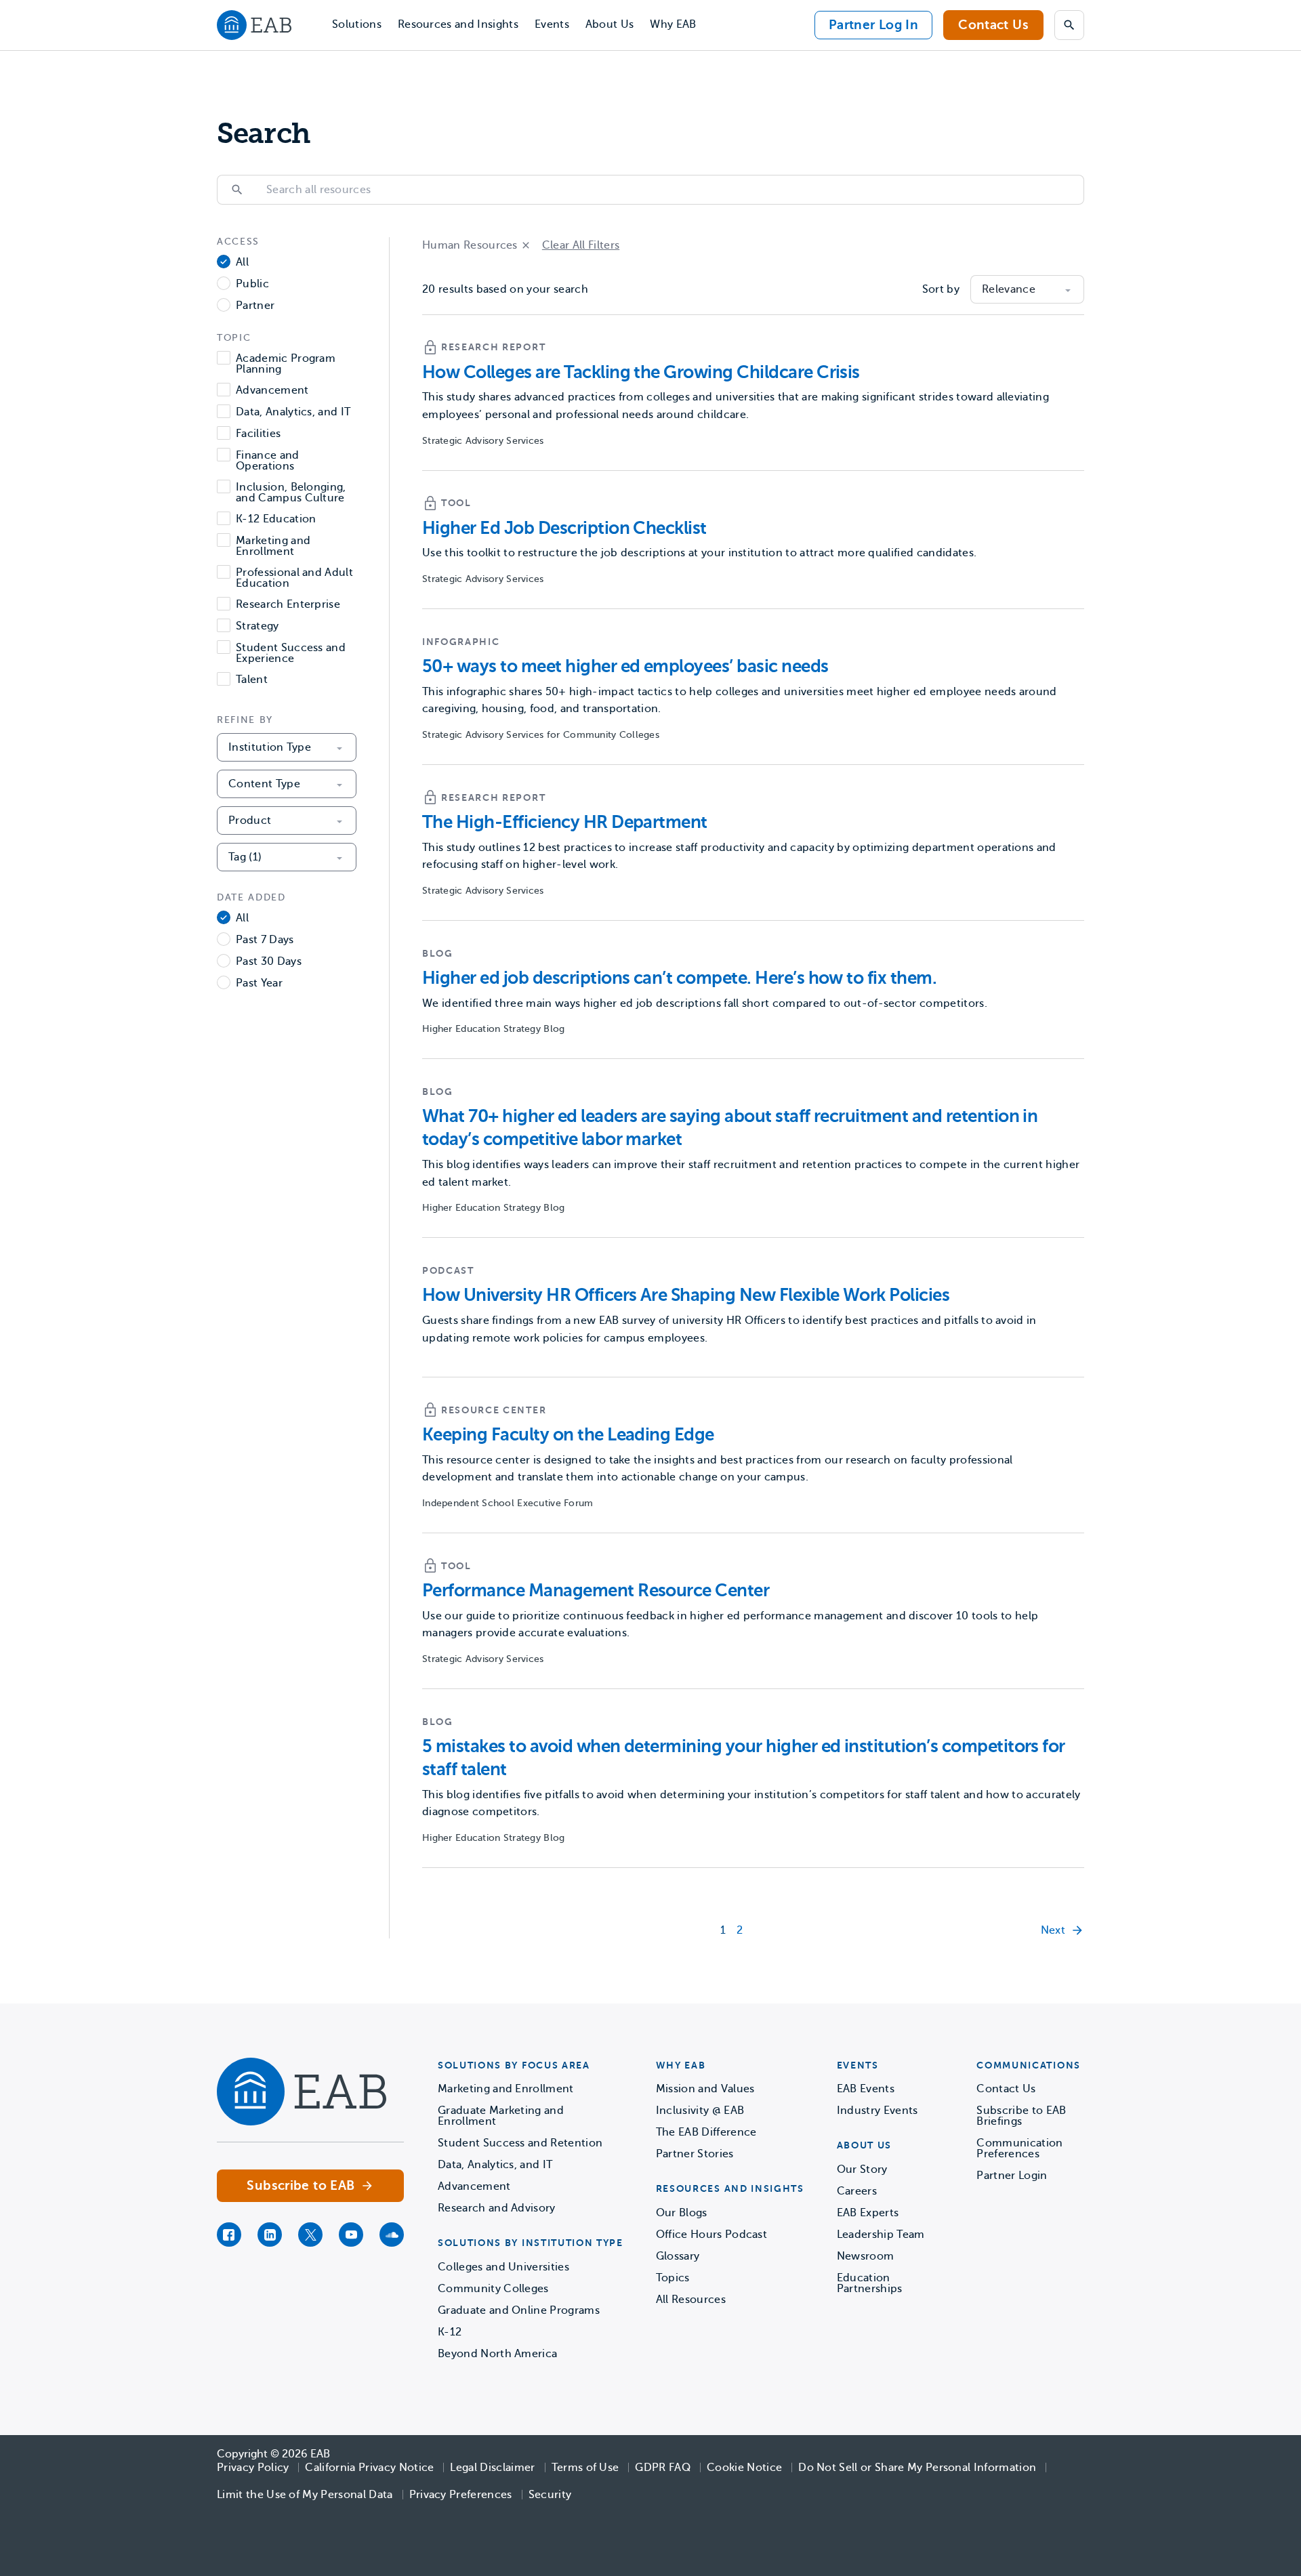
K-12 (450, 2332)
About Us (610, 24)
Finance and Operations (268, 461)
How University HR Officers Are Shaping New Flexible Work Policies (686, 1295)
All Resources (691, 2300)
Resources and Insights (458, 24)
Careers (857, 2191)
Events (552, 24)
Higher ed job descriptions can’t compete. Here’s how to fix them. (679, 978)
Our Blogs (682, 2213)
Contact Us (993, 25)
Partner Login (1012, 2176)
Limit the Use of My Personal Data (305, 2495)
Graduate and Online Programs (519, 2310)
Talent (252, 680)
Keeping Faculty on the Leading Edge (568, 1435)
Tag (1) (245, 857)
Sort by (941, 289)
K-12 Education (276, 519)
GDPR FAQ (663, 2468)
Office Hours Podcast (711, 2235)
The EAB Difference (706, 2132)
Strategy (257, 626)
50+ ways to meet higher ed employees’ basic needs (625, 666)
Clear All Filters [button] (581, 245)
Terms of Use (585, 2468)
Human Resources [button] (470, 245)
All (242, 263)
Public (252, 284)
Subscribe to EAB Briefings (1021, 2116)
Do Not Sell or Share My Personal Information (917, 2468)
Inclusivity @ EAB (700, 2111)
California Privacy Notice (369, 2468)
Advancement (272, 391)
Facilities (258, 434)
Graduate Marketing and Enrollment (501, 2116)
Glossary (678, 2256)
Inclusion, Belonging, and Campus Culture (291, 493)
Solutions (357, 24)
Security (550, 2495)
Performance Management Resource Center (596, 1591)
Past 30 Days (269, 962)
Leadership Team (881, 2235)
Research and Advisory (497, 2208)
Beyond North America (497, 2354)
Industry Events (877, 2111)
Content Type (264, 784)
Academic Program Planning (286, 364)
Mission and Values (705, 2089)
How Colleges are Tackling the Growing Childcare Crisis (641, 372)
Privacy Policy (253, 2468)
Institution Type (270, 747)
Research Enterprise (288, 605)
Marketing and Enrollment (273, 546)
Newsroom (866, 2256)
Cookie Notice (744, 2468)
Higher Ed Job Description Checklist (564, 528)
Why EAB (673, 24)
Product (250, 820)
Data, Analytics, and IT (293, 412)
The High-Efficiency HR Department (565, 822)
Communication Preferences (1019, 2148)
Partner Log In (873, 25)
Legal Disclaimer (492, 2468)
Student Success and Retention (520, 2143)
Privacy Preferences (461, 2495)
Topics (673, 2278)
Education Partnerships (870, 2283)
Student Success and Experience (291, 653)
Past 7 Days (265, 940)
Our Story (862, 2169)
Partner (255, 306)
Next (1053, 1930)
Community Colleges (493, 2289)
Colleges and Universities (503, 2267)
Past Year (259, 983)
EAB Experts (868, 2213)
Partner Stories (695, 2154)
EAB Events (866, 2089)
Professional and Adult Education (294, 578)
